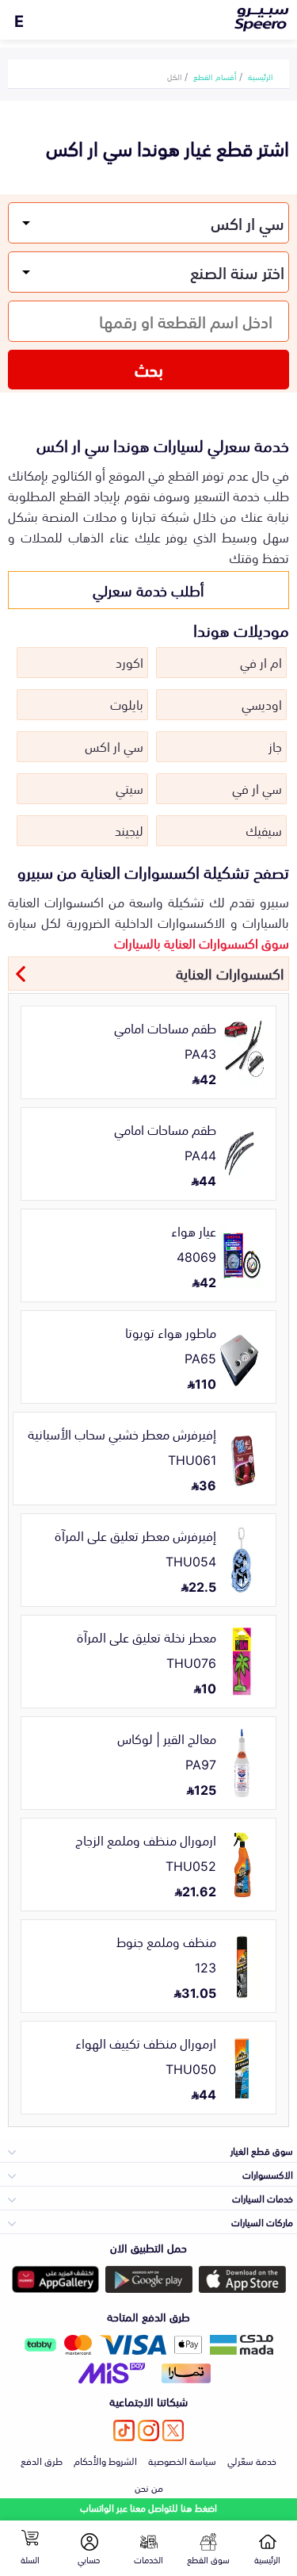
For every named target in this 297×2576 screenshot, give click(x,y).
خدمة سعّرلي (252, 2460)
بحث (149, 369)
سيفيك (264, 830)
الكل (175, 76)
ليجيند (129, 830)
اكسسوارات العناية (230, 972)
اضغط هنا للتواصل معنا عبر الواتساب (148, 2507)
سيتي (129, 788)
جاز (275, 746)
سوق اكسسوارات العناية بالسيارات (202, 942)
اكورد (129, 661)
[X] (173, 2430)
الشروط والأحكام (105, 2460)
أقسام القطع (215, 76)
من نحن (149, 2487)
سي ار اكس (114, 746)
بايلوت (127, 703)
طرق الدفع (42, 2460)
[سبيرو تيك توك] (124, 2430)
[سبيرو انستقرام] (148, 2430)
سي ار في (257, 788)
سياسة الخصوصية (182, 2460)
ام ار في (261, 661)
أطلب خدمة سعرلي (148, 589)
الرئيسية (261, 76)
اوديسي (262, 703)
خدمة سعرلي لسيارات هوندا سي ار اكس (163, 444)
